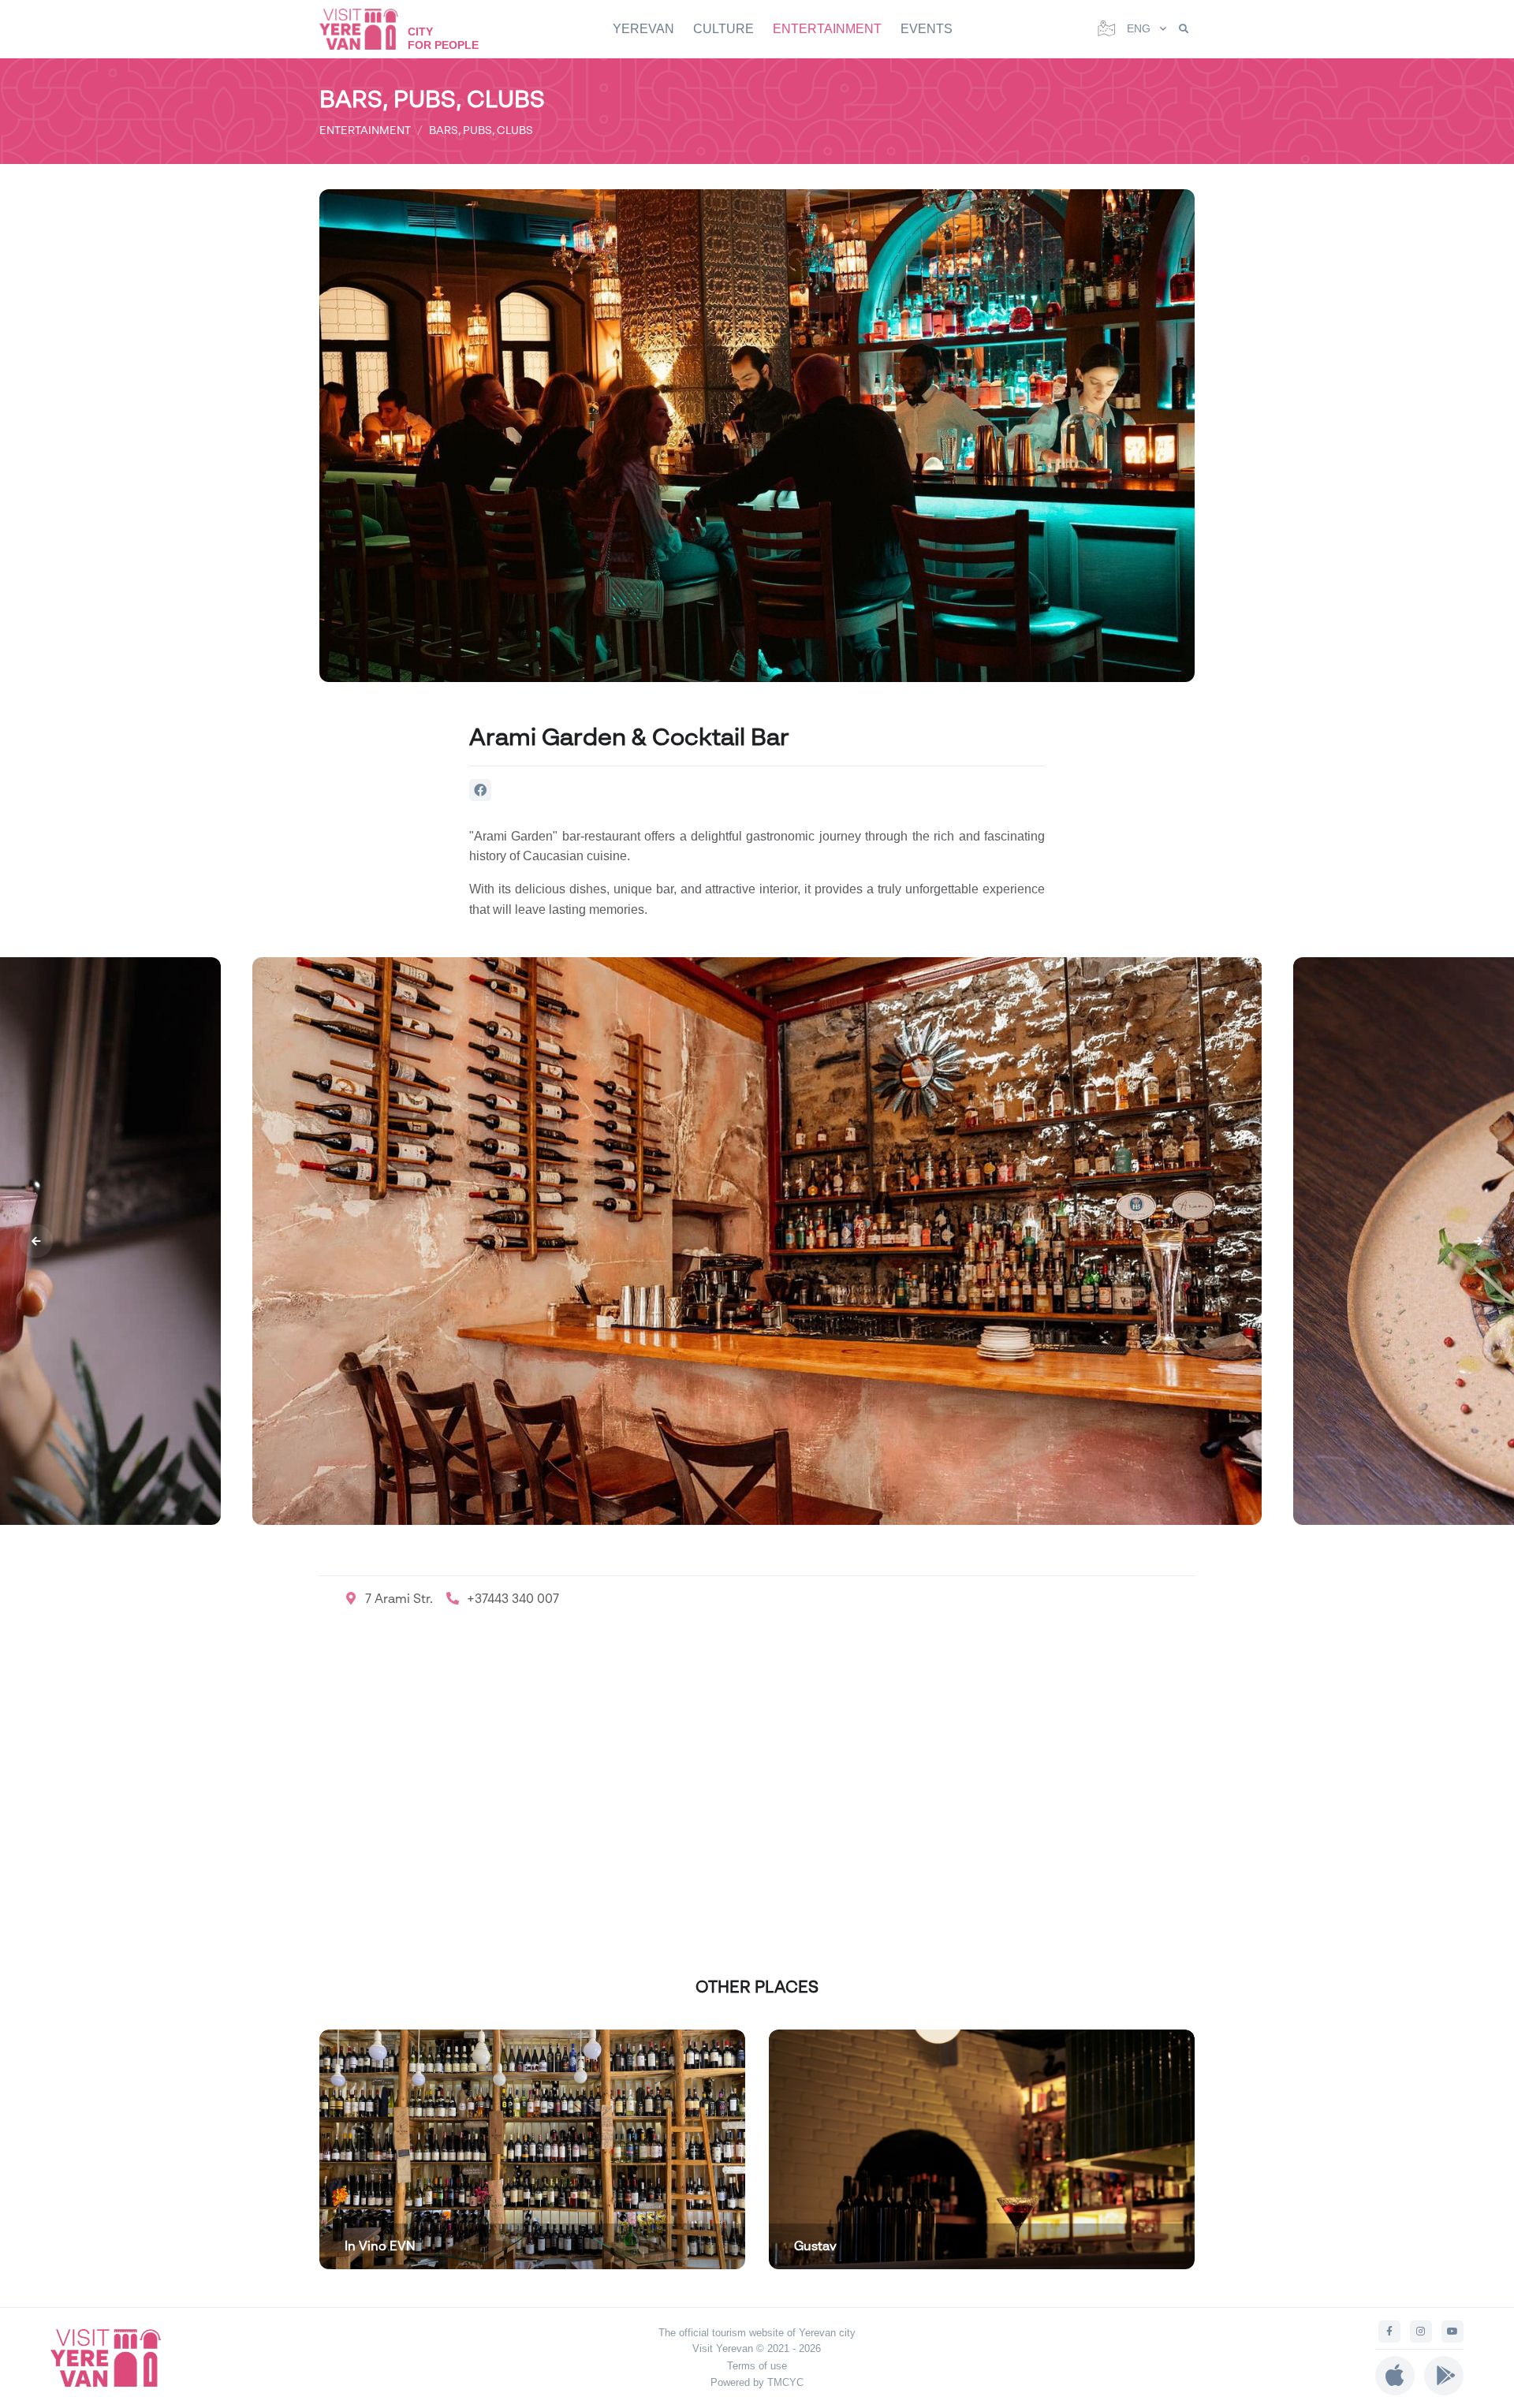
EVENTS (927, 29)
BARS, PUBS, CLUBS (481, 130)
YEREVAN (643, 29)
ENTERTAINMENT (827, 29)
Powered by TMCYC (757, 2382)
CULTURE (723, 29)
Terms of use (757, 2366)
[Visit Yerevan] (367, 29)
